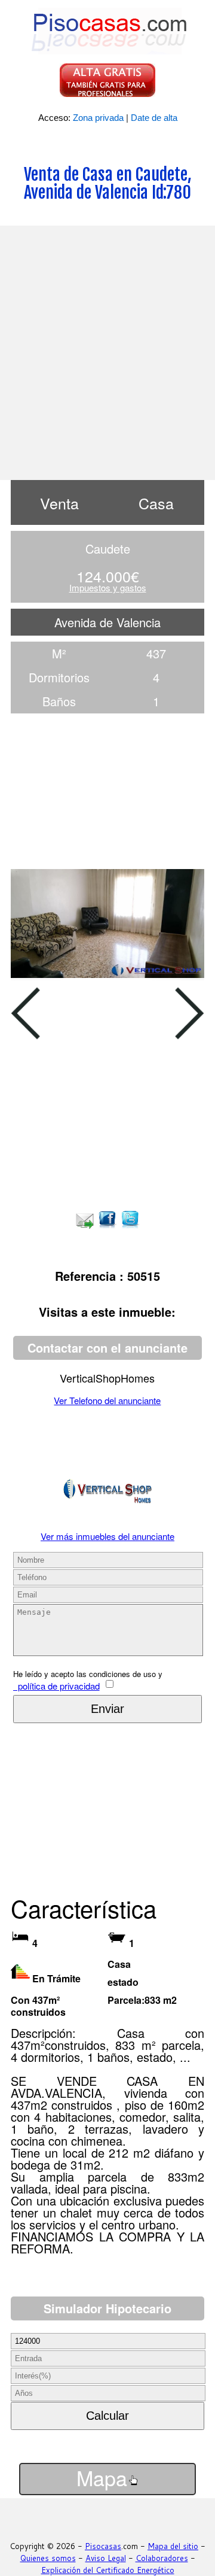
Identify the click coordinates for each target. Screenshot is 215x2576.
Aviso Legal (106, 2558)
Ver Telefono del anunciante (107, 1400)
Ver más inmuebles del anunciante (107, 1536)
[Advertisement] (107, 351)
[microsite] (107, 1515)
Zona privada (98, 118)
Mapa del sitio (173, 2546)
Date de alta (154, 118)
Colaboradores (162, 2558)
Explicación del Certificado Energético (108, 2570)
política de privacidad (56, 1686)
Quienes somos (48, 2558)
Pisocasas (103, 2546)
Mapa (102, 2478)
